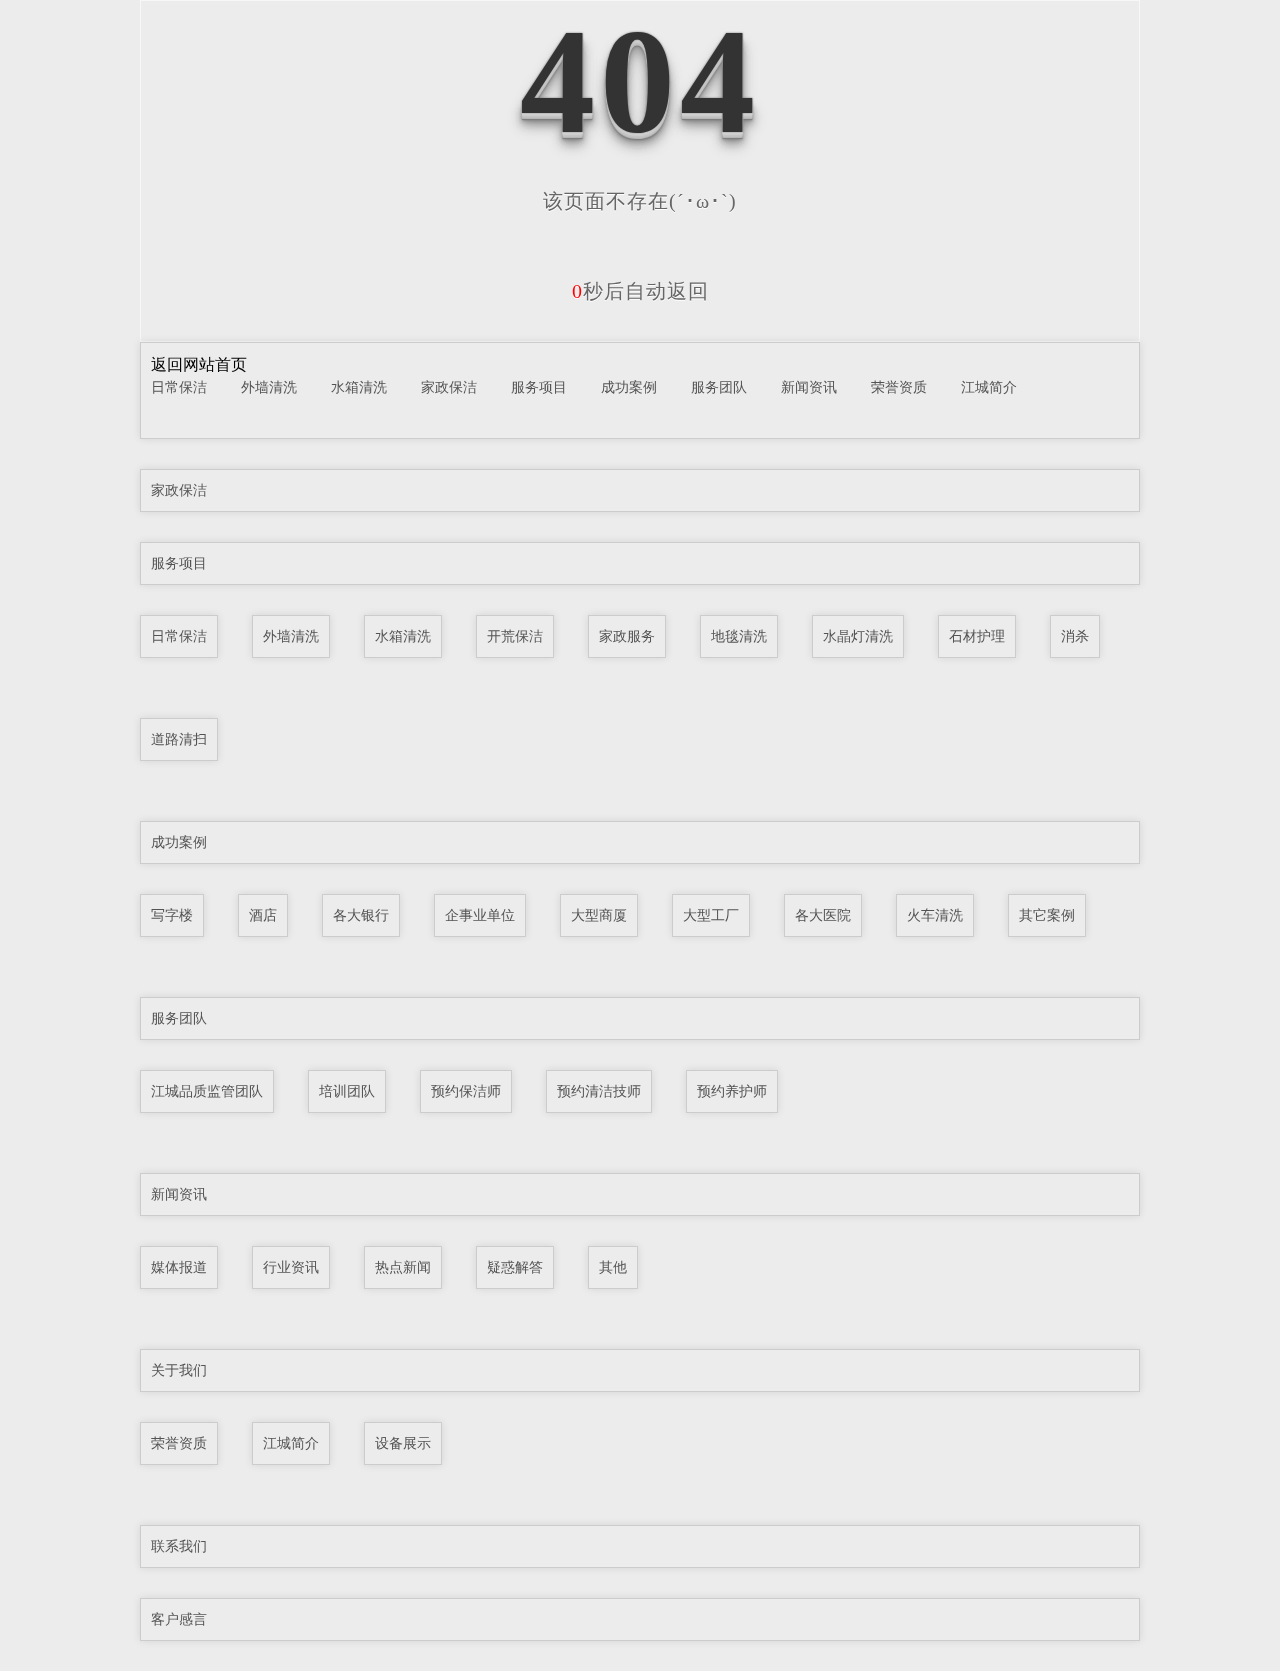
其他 (613, 1267)
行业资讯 (291, 1267)
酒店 (263, 915)
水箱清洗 (359, 387)
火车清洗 (935, 915)
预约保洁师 (466, 1091)
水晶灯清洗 (858, 636)
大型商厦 (599, 915)
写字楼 (172, 915)
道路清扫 (179, 739)
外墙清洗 (269, 387)
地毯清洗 (739, 636)
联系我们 (179, 1546)
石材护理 (977, 636)
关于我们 (179, 1370)
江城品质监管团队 (207, 1091)
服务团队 (719, 387)
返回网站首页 (199, 364)
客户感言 (179, 1619)
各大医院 (823, 915)
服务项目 (539, 387)
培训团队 (347, 1091)
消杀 (1075, 636)
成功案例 (629, 387)
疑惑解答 (515, 1267)
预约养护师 (732, 1091)
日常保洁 (179, 387)
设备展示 (403, 1443)
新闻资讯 (809, 387)
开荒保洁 (515, 636)
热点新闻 (403, 1267)
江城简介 (989, 387)
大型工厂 (711, 915)
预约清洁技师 (599, 1091)
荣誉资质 (899, 387)
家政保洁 (449, 387)
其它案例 (1047, 915)
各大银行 (361, 915)
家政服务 (627, 636)
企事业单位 (480, 915)
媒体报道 (179, 1267)
